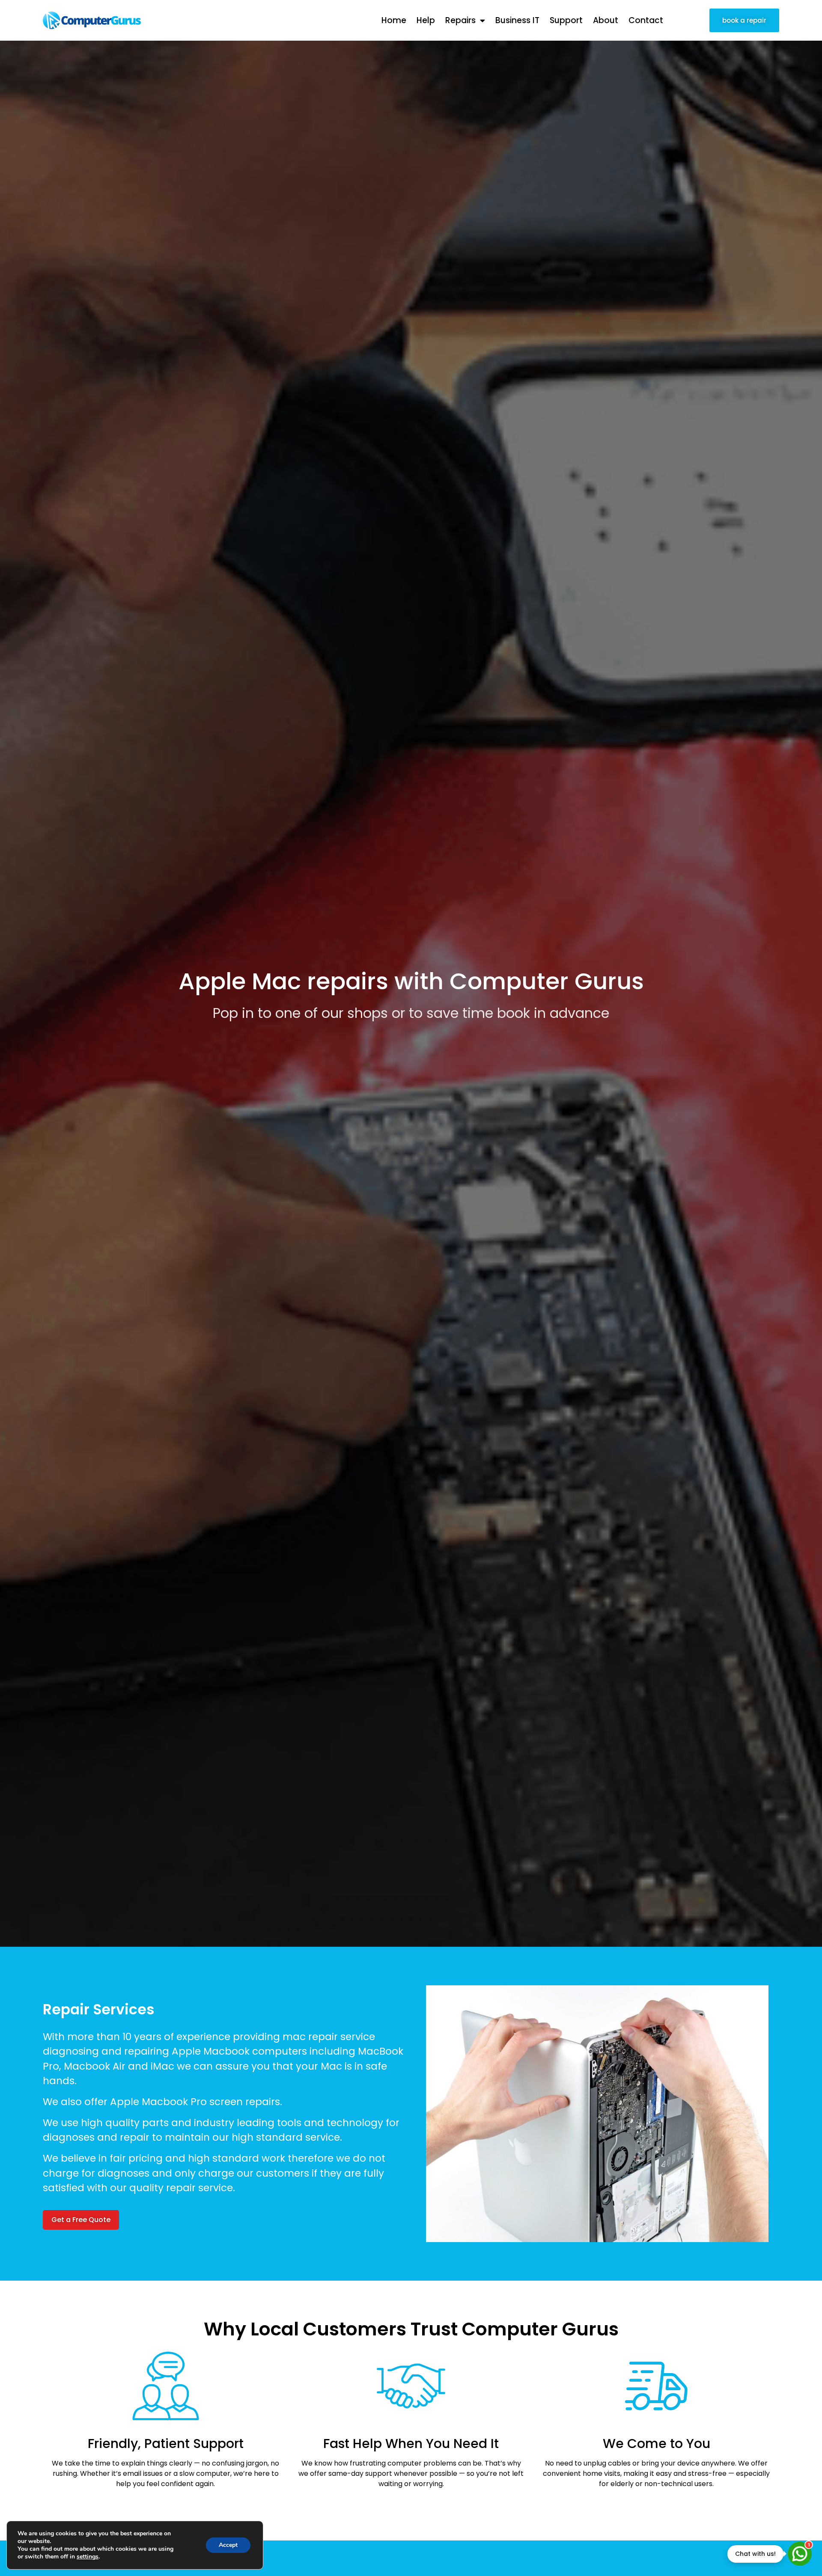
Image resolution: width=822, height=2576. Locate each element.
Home (394, 20)
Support (566, 20)
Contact (646, 20)
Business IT (517, 20)
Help (426, 20)
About (606, 20)
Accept (228, 2545)
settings (88, 2557)
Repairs (460, 20)
